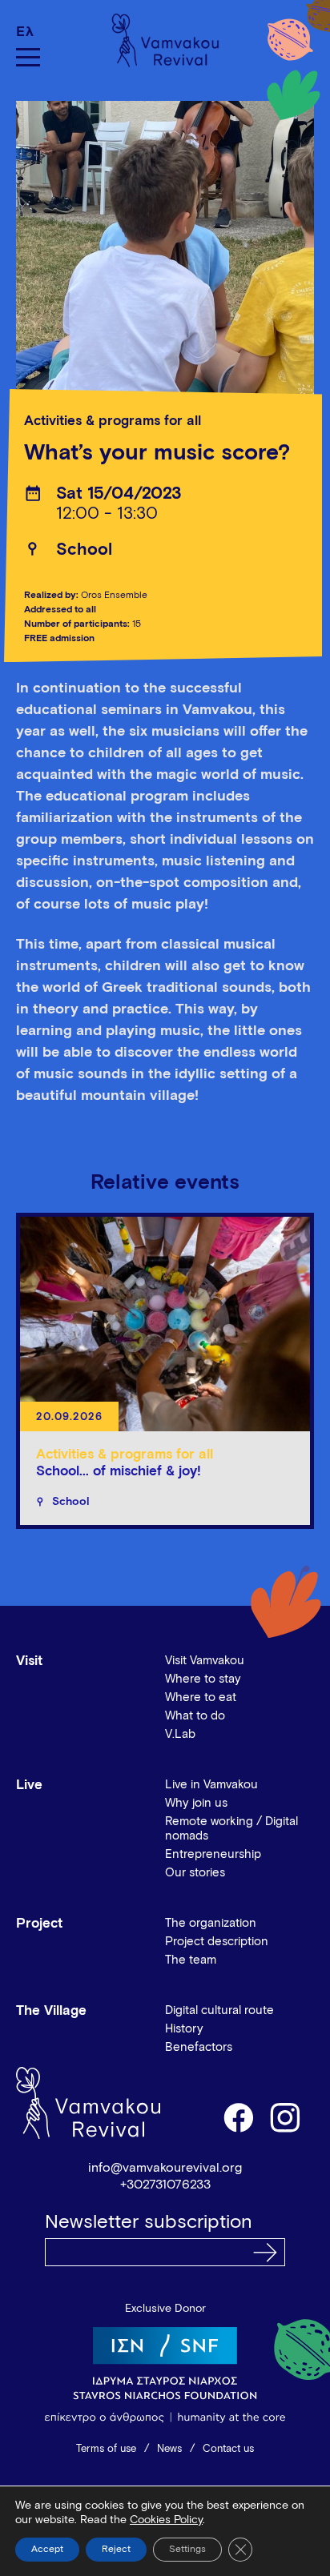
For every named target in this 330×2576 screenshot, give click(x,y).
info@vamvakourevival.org (165, 2168)
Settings (187, 2550)
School (84, 550)
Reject (116, 2550)
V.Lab (180, 1734)
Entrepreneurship (213, 1854)
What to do (195, 1716)
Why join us (196, 1803)
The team (191, 1960)
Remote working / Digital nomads (231, 1829)
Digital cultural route (219, 2010)
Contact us (228, 2449)
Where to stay (203, 1679)
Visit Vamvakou (205, 1661)
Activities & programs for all (113, 421)
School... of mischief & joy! (119, 1472)
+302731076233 (165, 2185)
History (184, 2029)
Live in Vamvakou (211, 1785)
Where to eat (201, 1697)
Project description (217, 1942)
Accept (47, 2550)
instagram (286, 2117)
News (169, 2449)
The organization (211, 1923)
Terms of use (106, 2449)
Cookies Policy (166, 2520)
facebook (238, 2117)
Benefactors (199, 2047)
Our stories (195, 1873)
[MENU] (28, 57)
